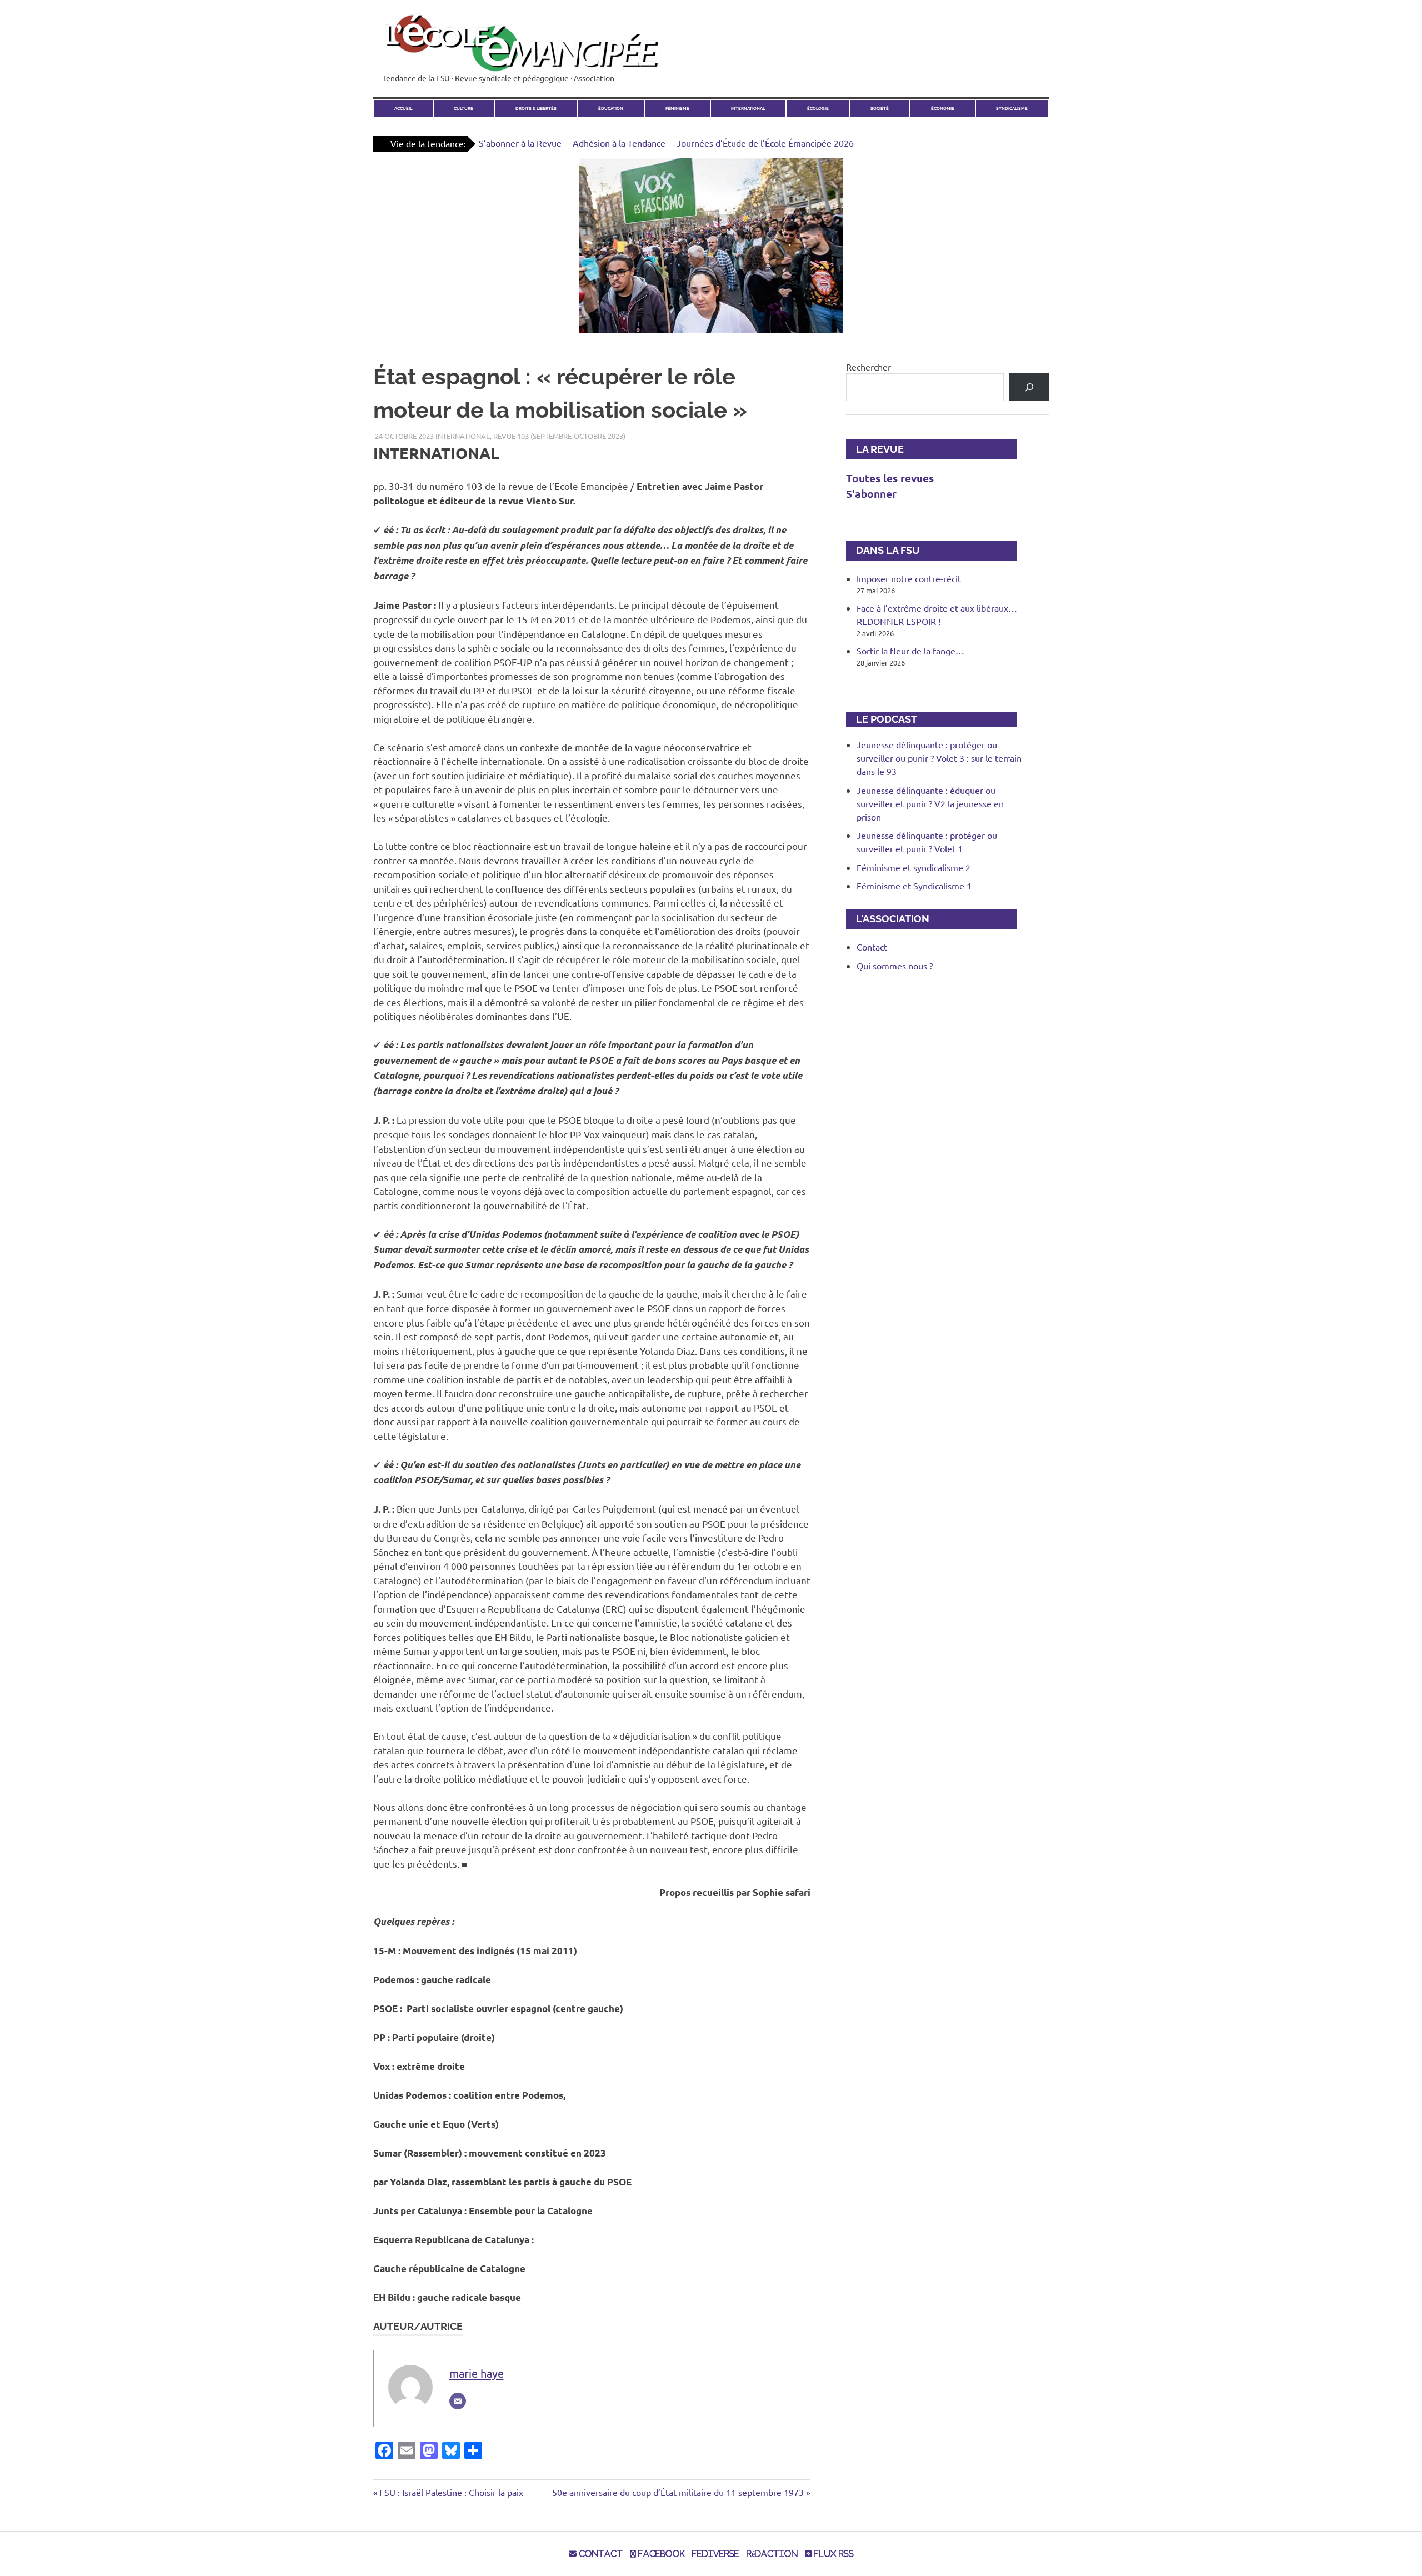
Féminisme (677, 109)
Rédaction (772, 2554)
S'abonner (871, 494)
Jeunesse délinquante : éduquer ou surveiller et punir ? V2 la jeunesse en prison (930, 803)
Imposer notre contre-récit (909, 578)
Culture (464, 109)
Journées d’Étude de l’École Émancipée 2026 (765, 143)
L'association (888, 919)
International (748, 109)
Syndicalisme (1012, 109)
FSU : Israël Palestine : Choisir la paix (451, 2492)
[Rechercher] (1029, 387)
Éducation (611, 109)
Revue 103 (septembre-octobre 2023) (559, 436)
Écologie (818, 109)
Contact (872, 947)
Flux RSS (833, 2554)
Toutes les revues (890, 478)
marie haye (477, 2373)
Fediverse (716, 2554)
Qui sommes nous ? (895, 966)
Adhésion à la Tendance (619, 143)
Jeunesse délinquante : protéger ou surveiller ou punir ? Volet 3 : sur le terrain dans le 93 (939, 758)
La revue (875, 449)
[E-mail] (458, 2401)
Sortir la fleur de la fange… (910, 651)
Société (880, 109)
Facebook (660, 2554)
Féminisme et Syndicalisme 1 (914, 886)
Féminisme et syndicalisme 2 (913, 867)
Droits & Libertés (536, 109)
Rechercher (868, 367)
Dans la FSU (883, 550)
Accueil (403, 109)
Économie (943, 109)
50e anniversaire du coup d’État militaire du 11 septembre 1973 (678, 2492)
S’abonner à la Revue (520, 143)
